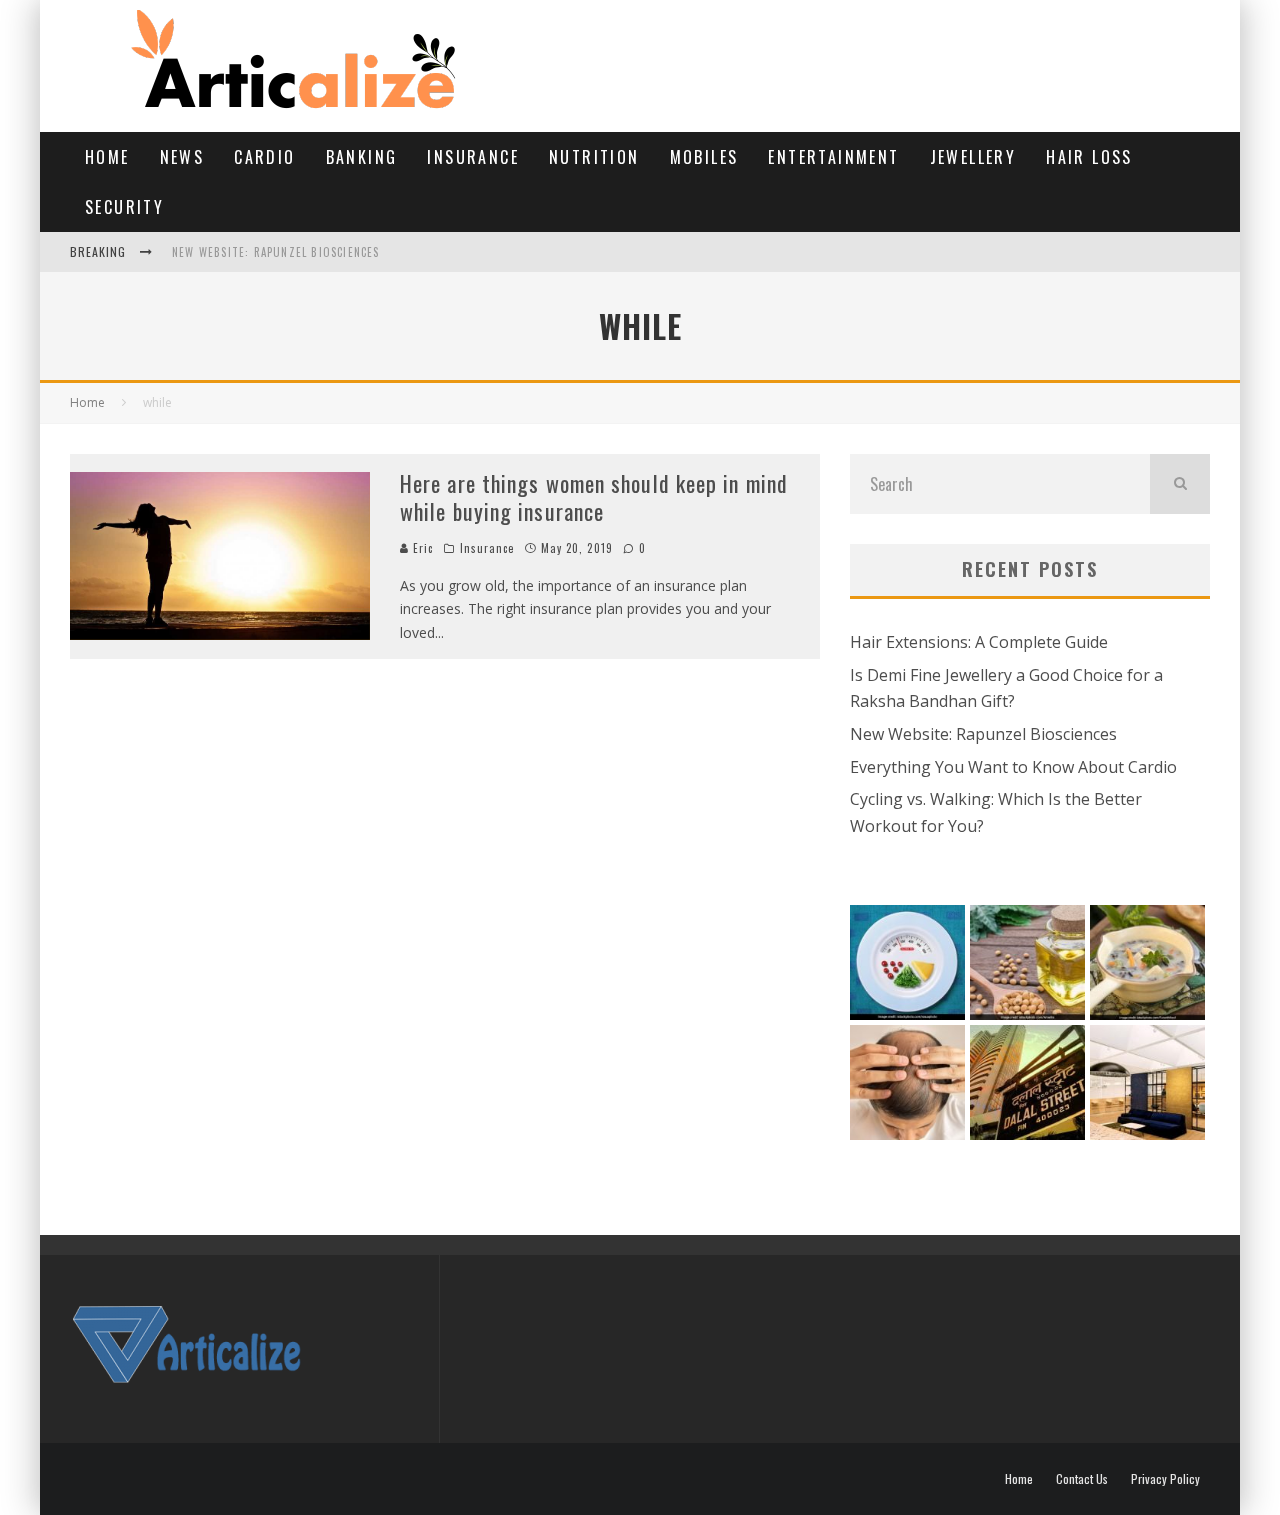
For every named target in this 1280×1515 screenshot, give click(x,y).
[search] (1180, 484)
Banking (362, 157)
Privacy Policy (1165, 1479)
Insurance (473, 157)
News (182, 157)
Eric (421, 548)
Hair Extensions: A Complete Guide (979, 642)
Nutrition (594, 157)
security (124, 207)
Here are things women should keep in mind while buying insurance (594, 497)
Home (107, 157)
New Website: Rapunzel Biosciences (276, 252)
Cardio (264, 157)
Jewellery (973, 157)
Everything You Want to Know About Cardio (1013, 767)
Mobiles (704, 157)
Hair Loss (1089, 157)
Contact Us (1082, 1479)
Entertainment (833, 157)
